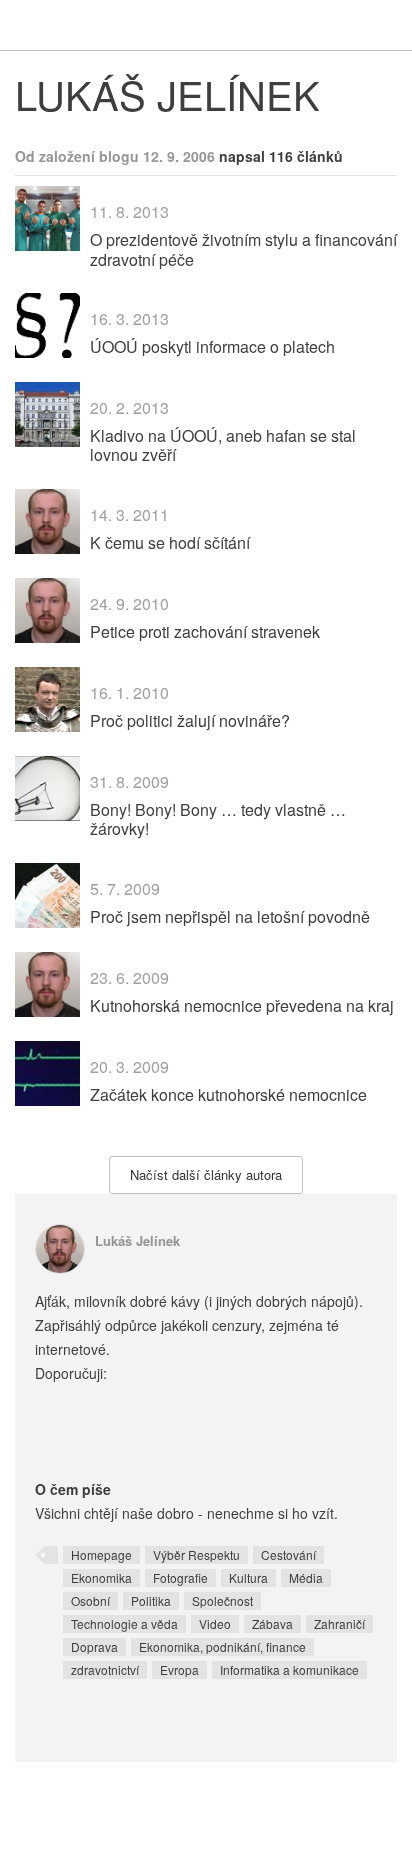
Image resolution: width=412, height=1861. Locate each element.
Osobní (90, 1600)
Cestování (288, 1554)
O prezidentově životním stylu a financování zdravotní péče (243, 249)
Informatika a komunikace (289, 1669)
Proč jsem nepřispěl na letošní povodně (230, 916)
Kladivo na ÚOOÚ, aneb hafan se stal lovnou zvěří (223, 445)
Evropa (179, 1669)
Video (215, 1623)
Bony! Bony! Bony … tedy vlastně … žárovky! (218, 819)
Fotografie (180, 1577)
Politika (151, 1600)
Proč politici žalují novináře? (190, 720)
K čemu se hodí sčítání (170, 542)
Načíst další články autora (206, 1174)
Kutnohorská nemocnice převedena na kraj (242, 1005)
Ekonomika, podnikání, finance (222, 1646)
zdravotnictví (105, 1669)
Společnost (222, 1600)
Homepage (101, 1554)
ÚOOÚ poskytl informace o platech (212, 346)
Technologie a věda (124, 1623)
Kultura (248, 1577)
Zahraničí (339, 1623)
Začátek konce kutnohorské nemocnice (228, 1094)
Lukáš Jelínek (137, 1240)
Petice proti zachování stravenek (205, 631)
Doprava (94, 1646)
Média (306, 1577)
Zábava (272, 1623)
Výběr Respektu (196, 1554)
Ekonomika (101, 1577)
